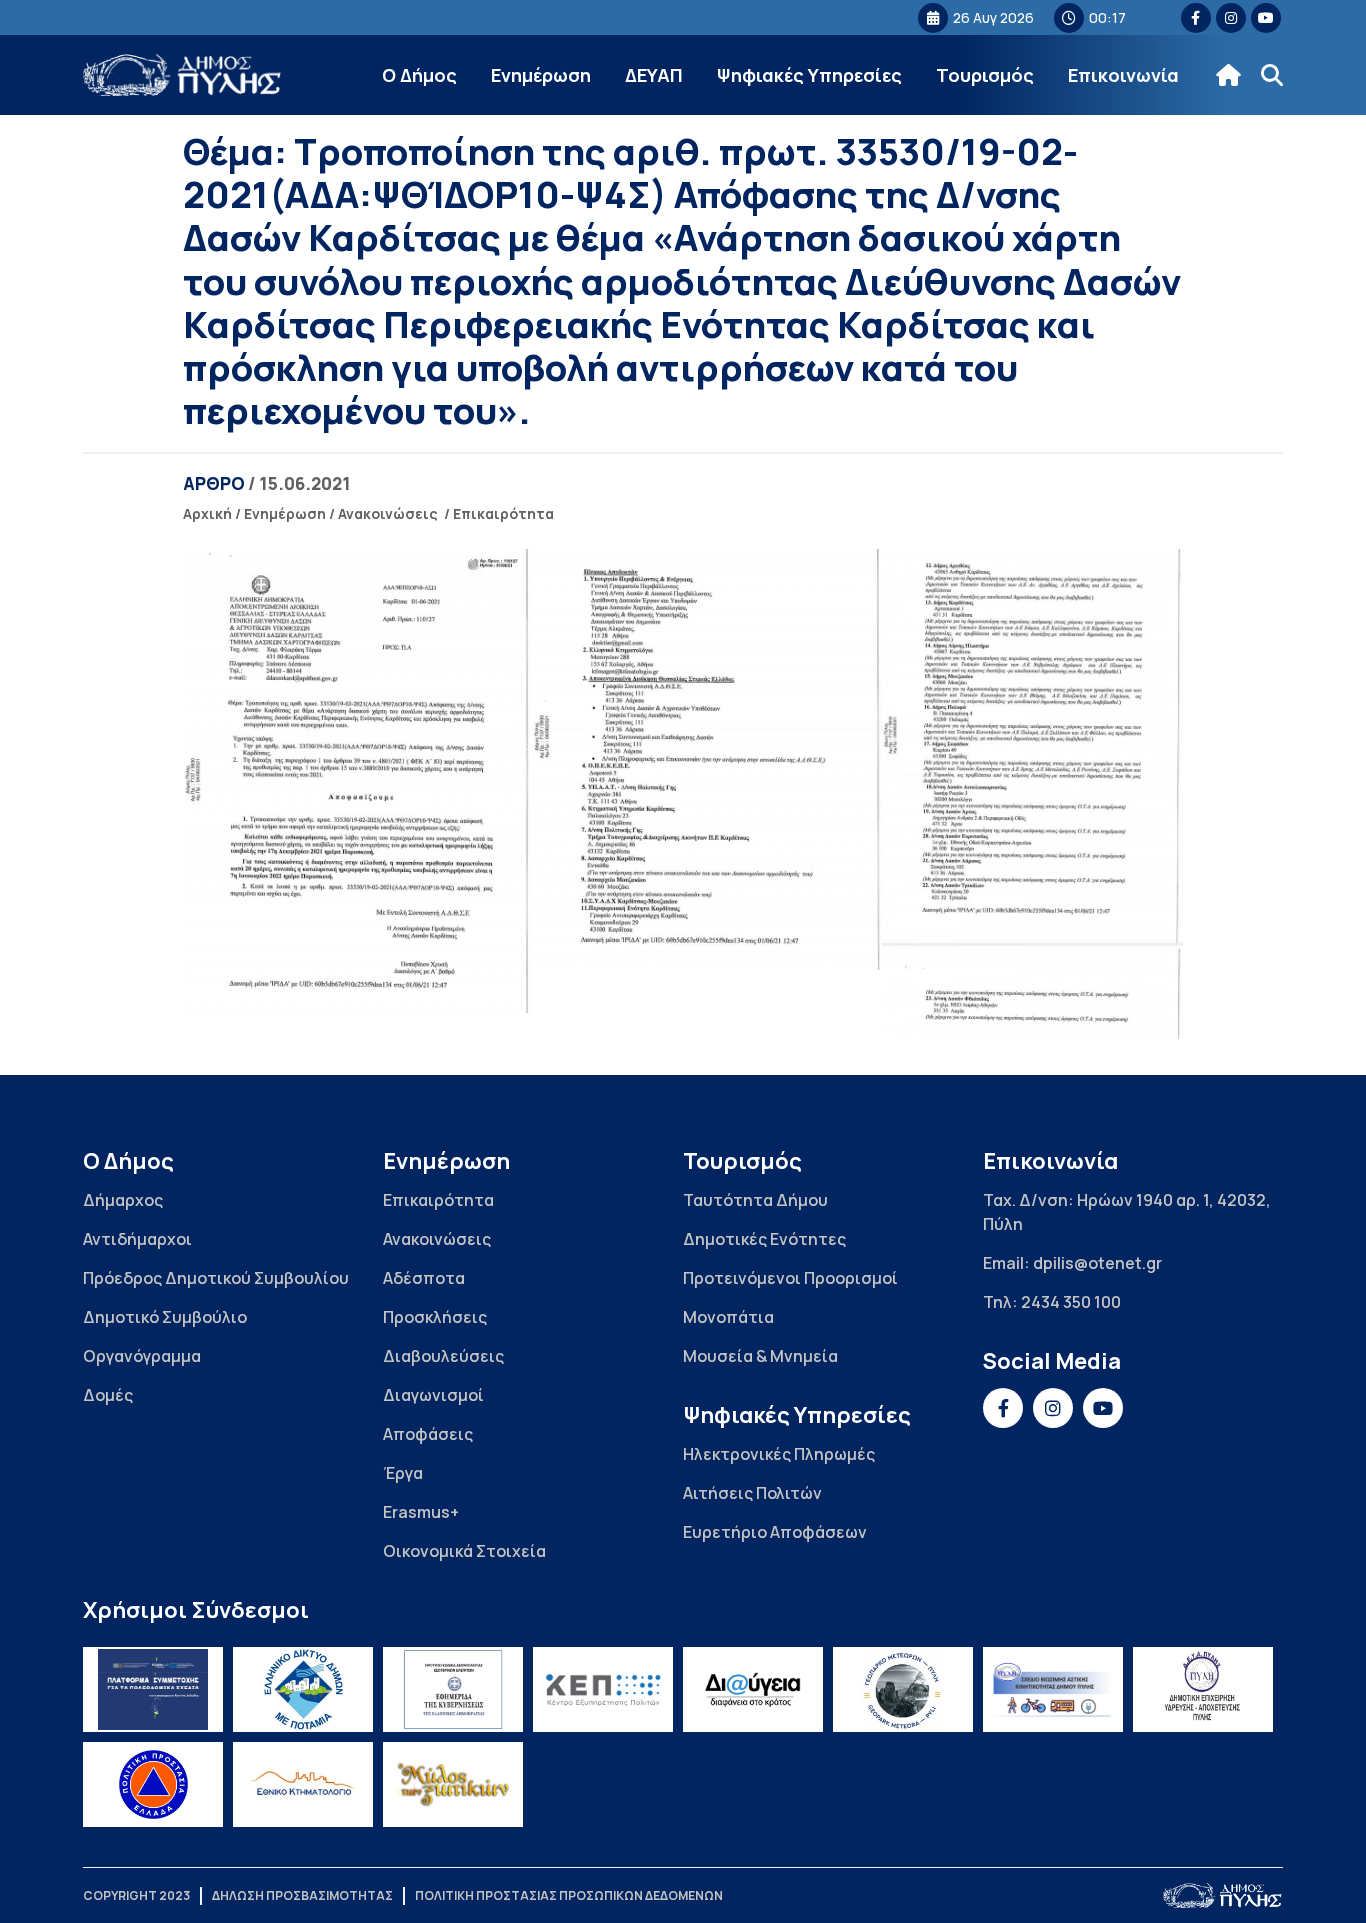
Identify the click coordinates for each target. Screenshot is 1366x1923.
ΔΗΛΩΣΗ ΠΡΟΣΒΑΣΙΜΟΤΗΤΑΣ (302, 1895)
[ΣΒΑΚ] (1053, 1689)
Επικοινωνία (1123, 75)
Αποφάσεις (428, 1434)
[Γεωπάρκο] (903, 1689)
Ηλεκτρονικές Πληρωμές (779, 1454)
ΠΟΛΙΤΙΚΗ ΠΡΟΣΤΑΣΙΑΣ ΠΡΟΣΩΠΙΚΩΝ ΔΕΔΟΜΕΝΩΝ (569, 1895)
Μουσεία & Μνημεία (760, 1356)
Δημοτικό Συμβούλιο (165, 1317)
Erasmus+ (421, 1512)
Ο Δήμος (419, 75)
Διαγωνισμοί (433, 1395)
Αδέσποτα (424, 1278)
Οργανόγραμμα (142, 1356)
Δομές (108, 1395)
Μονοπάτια (728, 1317)
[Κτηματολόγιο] (303, 1784)
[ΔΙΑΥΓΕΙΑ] (753, 1689)
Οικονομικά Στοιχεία (464, 1551)
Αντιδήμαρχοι (137, 1239)
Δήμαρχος (123, 1200)
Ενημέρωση (541, 75)
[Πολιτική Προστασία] (153, 1784)
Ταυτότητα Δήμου (755, 1200)
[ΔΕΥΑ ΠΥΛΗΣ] (1203, 1689)
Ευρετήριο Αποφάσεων (775, 1532)
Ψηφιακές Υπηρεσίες (809, 75)
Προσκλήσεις (435, 1317)
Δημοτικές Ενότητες (764, 1239)
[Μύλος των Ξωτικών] (453, 1784)
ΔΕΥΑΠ (654, 75)
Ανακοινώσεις (388, 513)
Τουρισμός (985, 75)
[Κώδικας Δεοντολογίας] (453, 1689)
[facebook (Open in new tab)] (1196, 18)
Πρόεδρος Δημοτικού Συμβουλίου (216, 1278)
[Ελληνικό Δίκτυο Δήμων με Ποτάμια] (303, 1689)
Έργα (403, 1473)
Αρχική (207, 513)
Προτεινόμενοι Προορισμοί (790, 1278)
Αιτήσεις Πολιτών (752, 1493)
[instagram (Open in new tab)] (1231, 18)
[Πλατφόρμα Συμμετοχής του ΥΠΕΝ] (153, 1689)
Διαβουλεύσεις (443, 1356)
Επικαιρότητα (503, 513)
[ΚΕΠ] (603, 1689)
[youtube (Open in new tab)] (1266, 18)
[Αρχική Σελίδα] (183, 75)
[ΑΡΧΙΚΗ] (1228, 75)
